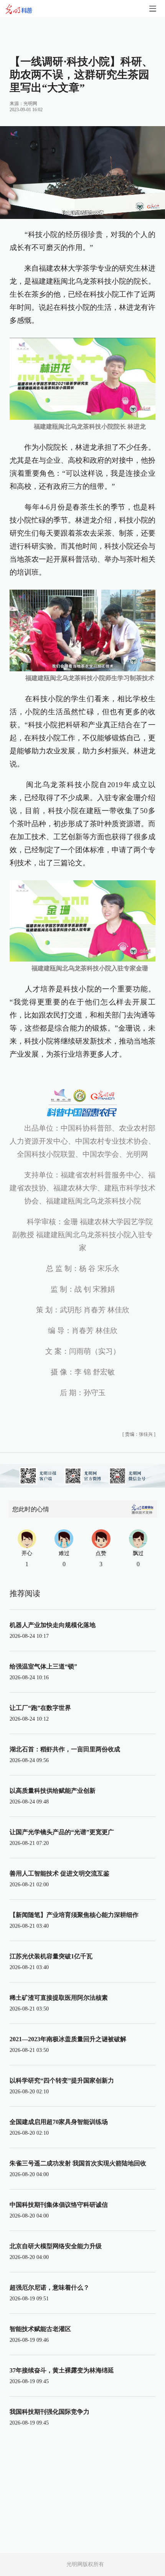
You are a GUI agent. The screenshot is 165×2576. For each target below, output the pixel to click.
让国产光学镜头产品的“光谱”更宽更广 (62, 1832)
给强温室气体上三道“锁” (43, 1666)
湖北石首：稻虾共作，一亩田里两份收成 (65, 1749)
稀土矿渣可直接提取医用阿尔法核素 (59, 1998)
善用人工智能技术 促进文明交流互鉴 (59, 1873)
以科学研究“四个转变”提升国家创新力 (62, 2080)
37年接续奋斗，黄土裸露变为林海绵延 (62, 2370)
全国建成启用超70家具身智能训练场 (59, 2122)
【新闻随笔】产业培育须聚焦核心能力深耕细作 (74, 1915)
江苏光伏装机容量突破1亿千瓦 (51, 1956)
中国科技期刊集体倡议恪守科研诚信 (59, 2205)
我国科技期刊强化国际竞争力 (49, 2412)
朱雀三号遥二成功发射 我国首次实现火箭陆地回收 (78, 2163)
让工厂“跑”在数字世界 (40, 1708)
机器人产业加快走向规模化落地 (53, 1625)
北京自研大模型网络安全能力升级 (56, 2246)
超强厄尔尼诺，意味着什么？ (49, 2287)
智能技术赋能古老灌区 (40, 2329)
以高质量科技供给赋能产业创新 (53, 1791)
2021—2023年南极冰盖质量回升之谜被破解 (68, 2039)
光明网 (30, 104)
